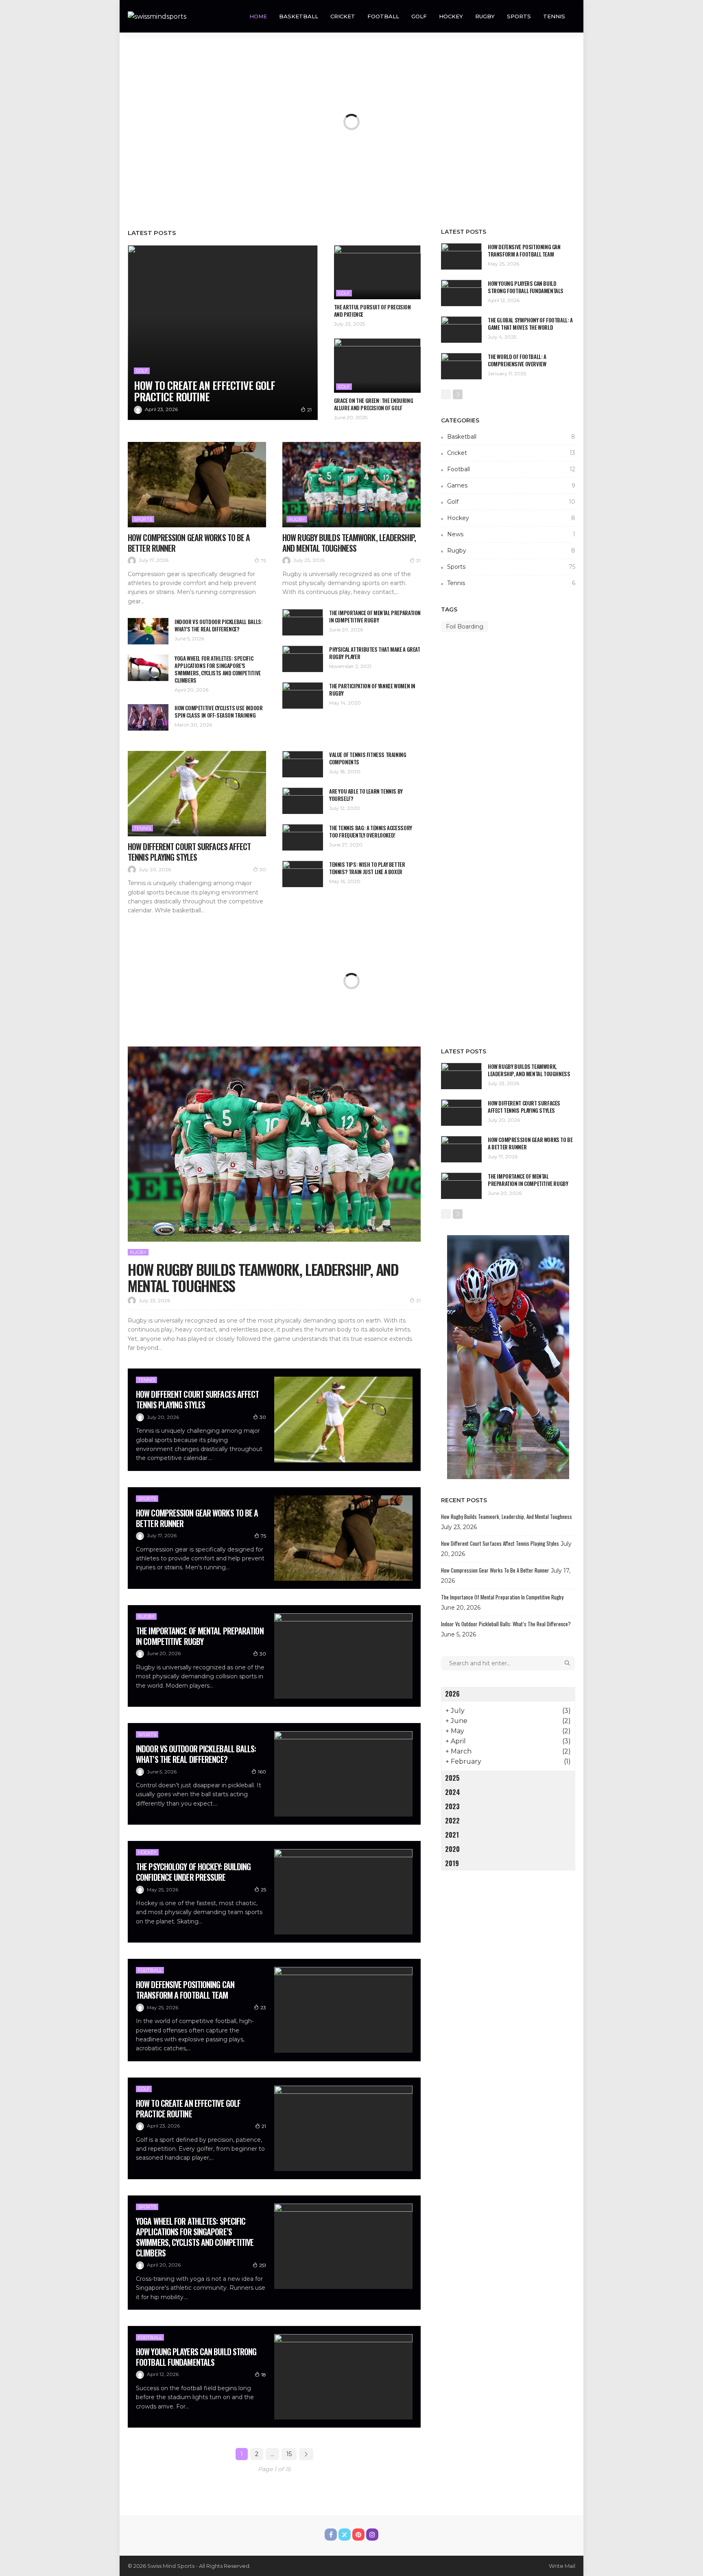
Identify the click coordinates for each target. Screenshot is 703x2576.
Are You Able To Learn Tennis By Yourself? (366, 795)
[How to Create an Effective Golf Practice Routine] (223, 333)
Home (258, 16)
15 (289, 2454)
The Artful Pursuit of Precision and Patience (372, 311)
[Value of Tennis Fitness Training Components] (303, 764)
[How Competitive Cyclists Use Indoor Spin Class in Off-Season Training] (148, 717)
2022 (452, 1821)
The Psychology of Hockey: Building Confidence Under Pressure (193, 1872)
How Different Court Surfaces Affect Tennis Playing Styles (189, 852)
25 (263, 1890)
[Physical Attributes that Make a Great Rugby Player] (303, 659)
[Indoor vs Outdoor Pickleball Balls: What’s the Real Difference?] (148, 631)
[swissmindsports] (157, 16)
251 (263, 2265)
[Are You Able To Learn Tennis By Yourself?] (303, 801)
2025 (452, 1778)
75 (263, 560)
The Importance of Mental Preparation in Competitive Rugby (375, 616)
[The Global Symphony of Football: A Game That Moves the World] (461, 330)
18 (264, 2375)
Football (383, 16)
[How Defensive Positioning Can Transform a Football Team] (461, 256)
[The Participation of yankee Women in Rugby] (303, 695)
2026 (452, 1694)
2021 (452, 1835)
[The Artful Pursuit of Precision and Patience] (377, 272)
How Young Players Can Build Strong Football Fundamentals (526, 287)
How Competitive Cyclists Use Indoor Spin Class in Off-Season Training (218, 711)
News (511, 534)
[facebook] (331, 2535)
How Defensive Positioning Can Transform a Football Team (524, 250)
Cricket (343, 16)
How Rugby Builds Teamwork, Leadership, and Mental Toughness (349, 543)
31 (418, 560)
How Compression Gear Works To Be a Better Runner (189, 543)
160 (262, 1772)
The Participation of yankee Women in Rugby (372, 690)
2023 (452, 1806)
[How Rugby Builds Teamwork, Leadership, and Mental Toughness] (351, 485)
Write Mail (562, 2566)
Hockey (451, 16)
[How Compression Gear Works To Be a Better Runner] (197, 485)
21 (309, 410)
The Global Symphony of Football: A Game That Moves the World (530, 324)
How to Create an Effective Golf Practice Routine (204, 391)
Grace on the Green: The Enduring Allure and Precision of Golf (374, 404)
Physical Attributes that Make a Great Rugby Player (375, 653)
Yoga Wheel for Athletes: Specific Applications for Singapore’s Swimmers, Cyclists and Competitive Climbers (218, 669)
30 (263, 869)
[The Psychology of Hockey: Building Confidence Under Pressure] (343, 1892)
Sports (519, 16)
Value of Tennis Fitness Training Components (368, 758)
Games (511, 485)
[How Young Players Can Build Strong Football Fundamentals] (461, 293)
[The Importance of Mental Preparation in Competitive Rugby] (303, 622)
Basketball (299, 16)
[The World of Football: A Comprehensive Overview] (461, 366)
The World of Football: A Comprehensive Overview (517, 360)
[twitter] (345, 2535)
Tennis (554, 16)
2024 (453, 1792)
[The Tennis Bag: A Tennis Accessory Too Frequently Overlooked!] (303, 837)
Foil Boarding (465, 627)
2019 (452, 1863)
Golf (419, 16)
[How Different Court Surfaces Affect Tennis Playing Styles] (197, 794)
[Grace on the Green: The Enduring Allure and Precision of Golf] (377, 365)
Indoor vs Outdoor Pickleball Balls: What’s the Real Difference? (218, 625)
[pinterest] (358, 2535)
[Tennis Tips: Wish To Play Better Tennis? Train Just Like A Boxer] (303, 874)
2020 (452, 1849)
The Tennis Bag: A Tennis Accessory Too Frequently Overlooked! (371, 831)
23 (263, 2007)
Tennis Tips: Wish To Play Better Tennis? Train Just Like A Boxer (367, 868)
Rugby (485, 16)
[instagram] (372, 2535)
